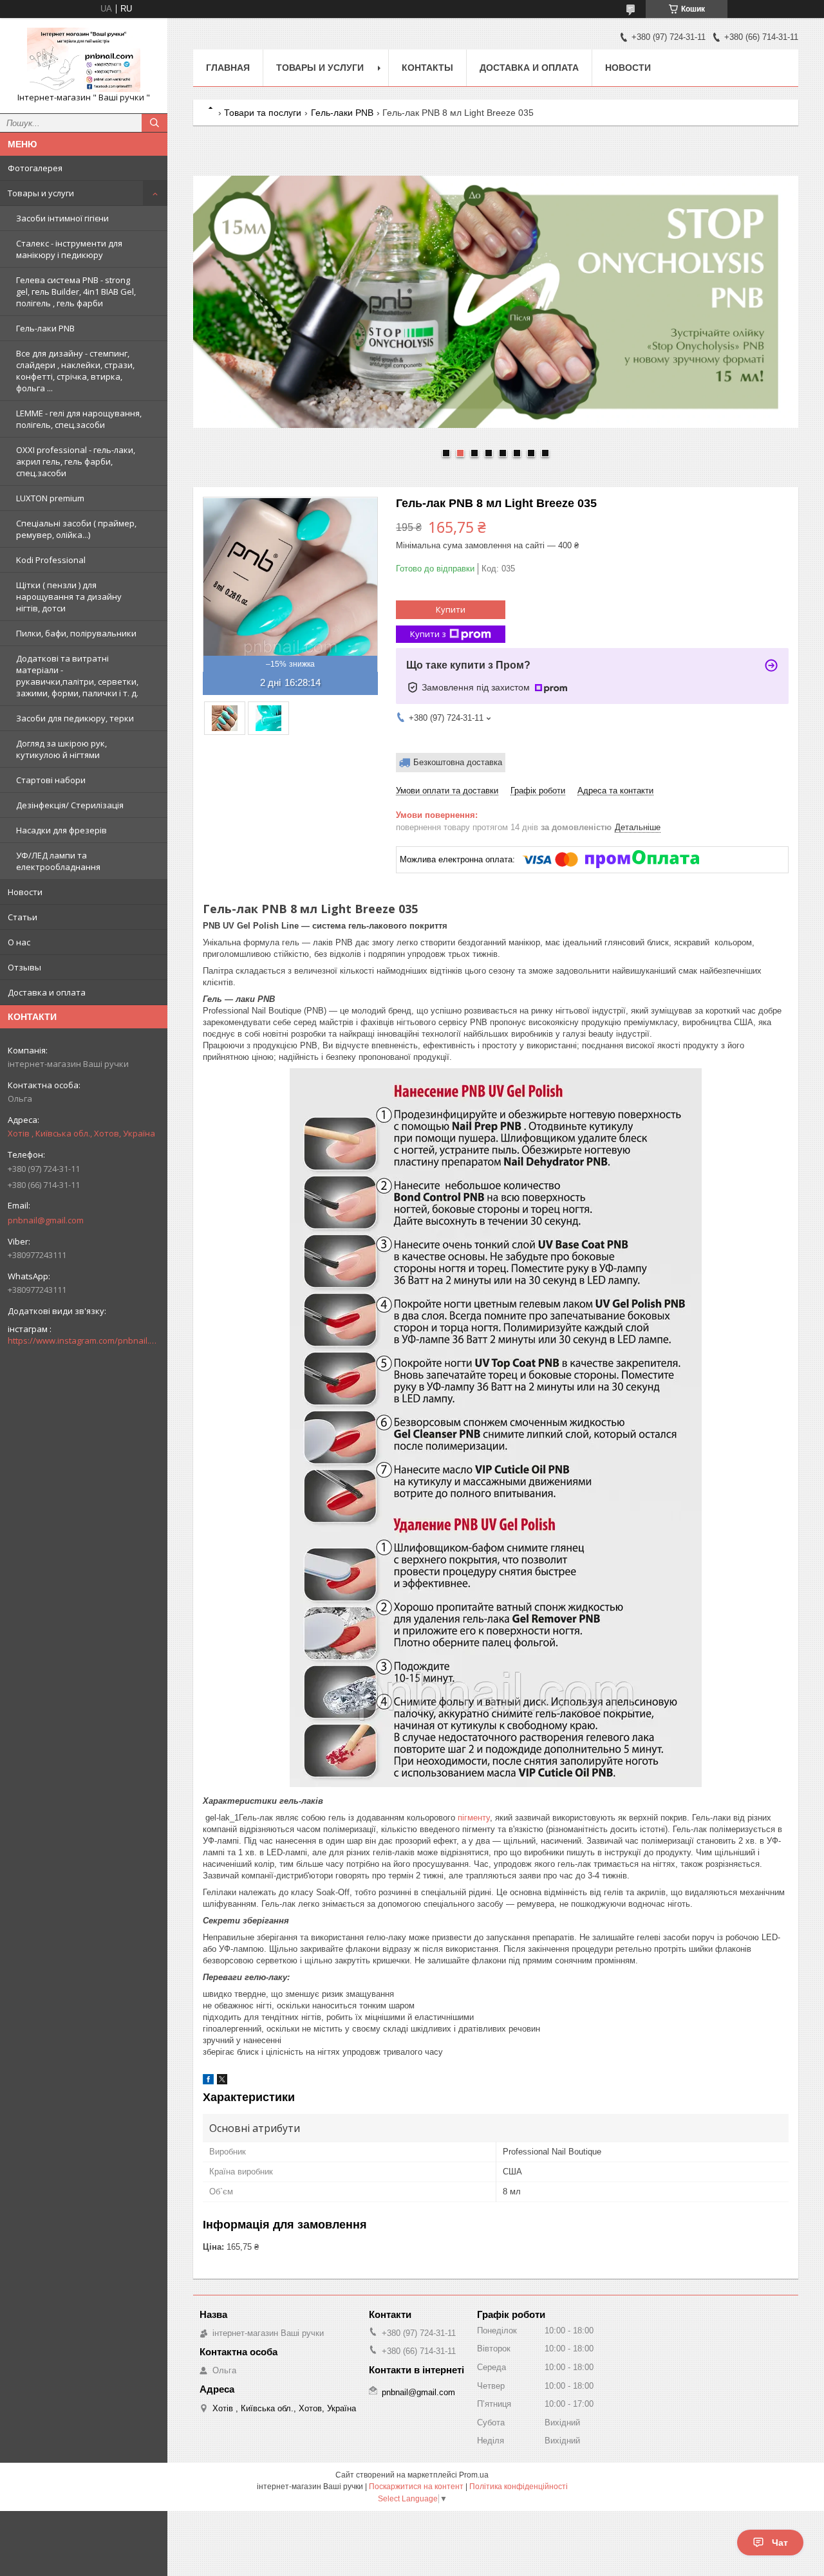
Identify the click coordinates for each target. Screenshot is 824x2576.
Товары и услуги (41, 193)
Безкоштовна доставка (458, 762)
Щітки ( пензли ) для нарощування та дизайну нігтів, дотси (69, 597)
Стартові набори (51, 780)
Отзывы (24, 967)
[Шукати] (154, 123)
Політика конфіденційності (519, 2487)
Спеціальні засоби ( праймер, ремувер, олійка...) (76, 529)
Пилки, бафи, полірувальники (76, 633)
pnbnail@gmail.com (46, 1220)
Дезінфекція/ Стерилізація (70, 805)
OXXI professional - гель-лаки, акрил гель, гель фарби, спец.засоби (76, 461)
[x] (222, 2081)
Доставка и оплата (47, 992)
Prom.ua (474, 2475)
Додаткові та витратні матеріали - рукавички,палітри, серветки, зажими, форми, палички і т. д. (77, 676)
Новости (25, 892)
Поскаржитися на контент (416, 2487)
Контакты (427, 68)
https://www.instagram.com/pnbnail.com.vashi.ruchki (84, 1340)
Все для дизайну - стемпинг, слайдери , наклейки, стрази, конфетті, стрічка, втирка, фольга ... (75, 371)
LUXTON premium (50, 498)
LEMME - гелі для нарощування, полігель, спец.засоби (79, 419)
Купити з (428, 634)
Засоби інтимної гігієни (62, 218)
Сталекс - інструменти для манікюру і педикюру (69, 249)
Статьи (23, 917)
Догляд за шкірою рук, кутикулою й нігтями (61, 749)
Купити (451, 609)
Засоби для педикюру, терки (75, 718)
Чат (780, 2543)
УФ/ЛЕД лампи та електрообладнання (58, 861)
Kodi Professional (51, 560)
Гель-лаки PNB (45, 328)
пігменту (474, 1818)
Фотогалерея (35, 168)
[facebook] (208, 2081)
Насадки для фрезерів (61, 830)
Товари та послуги (263, 113)
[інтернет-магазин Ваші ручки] (84, 60)
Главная (228, 68)
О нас (19, 942)
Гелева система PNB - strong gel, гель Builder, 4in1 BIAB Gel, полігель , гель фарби (76, 292)
